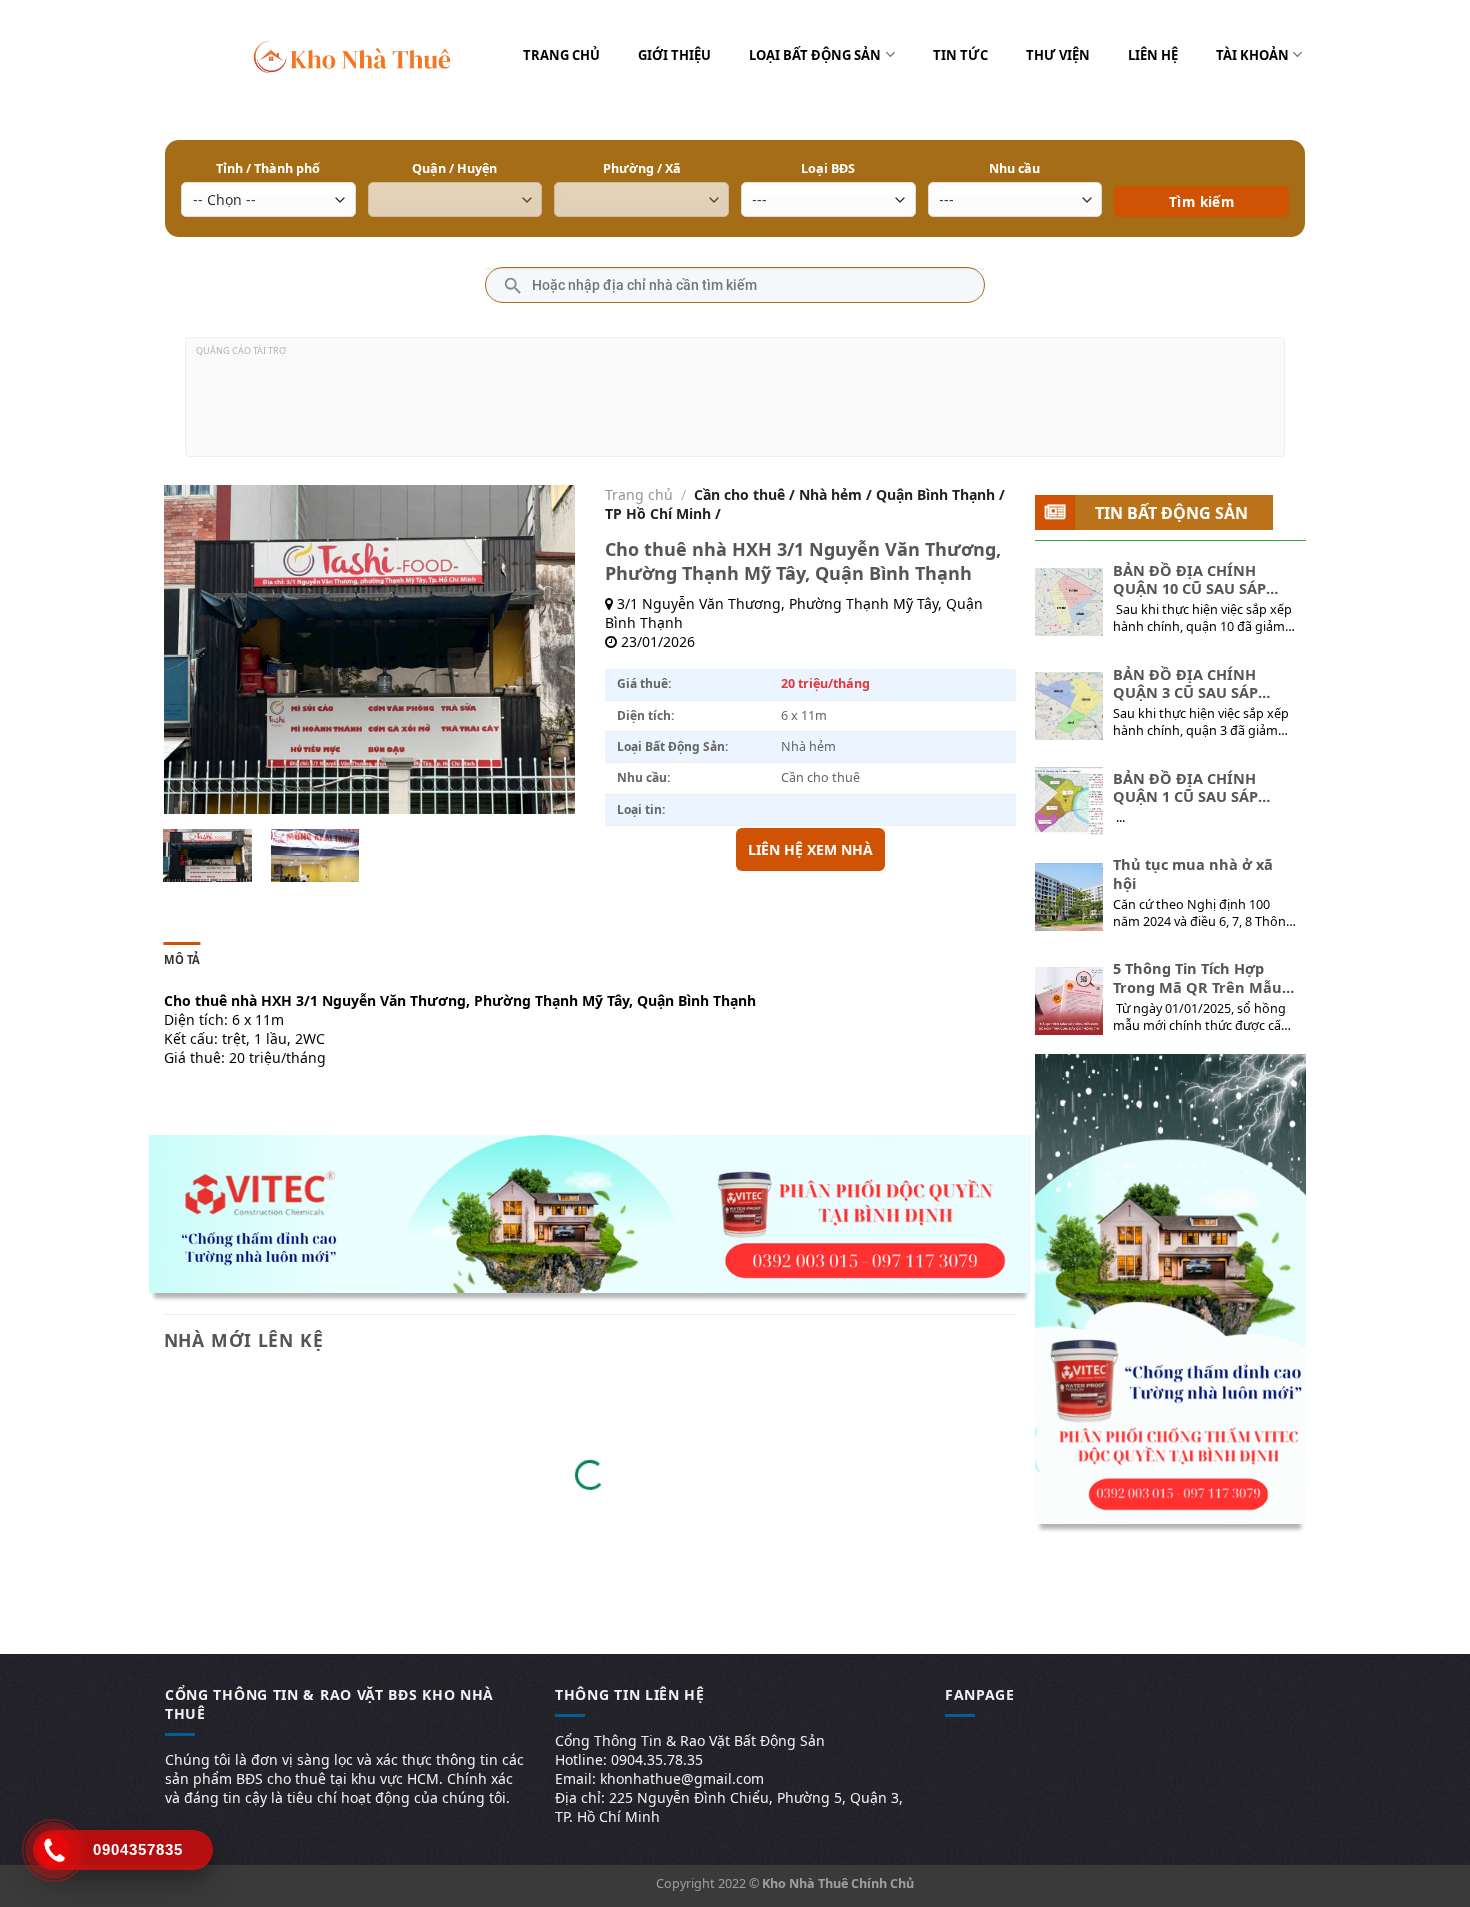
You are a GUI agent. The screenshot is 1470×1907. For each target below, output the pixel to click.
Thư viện (1058, 55)
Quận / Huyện (454, 168)
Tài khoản (1252, 55)
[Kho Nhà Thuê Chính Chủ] (352, 55)
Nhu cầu (1014, 168)
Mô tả (182, 959)
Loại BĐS (828, 168)
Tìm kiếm (1201, 172)
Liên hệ (1153, 55)
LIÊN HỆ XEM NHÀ (810, 849)
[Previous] (197, 650)
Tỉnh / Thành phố (268, 168)
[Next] (541, 650)
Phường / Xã (642, 168)
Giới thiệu (674, 55)
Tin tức (960, 55)
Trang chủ (561, 55)
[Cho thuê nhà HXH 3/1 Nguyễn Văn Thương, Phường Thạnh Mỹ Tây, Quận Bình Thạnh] (207, 855)
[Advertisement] (735, 405)
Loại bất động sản (815, 55)
